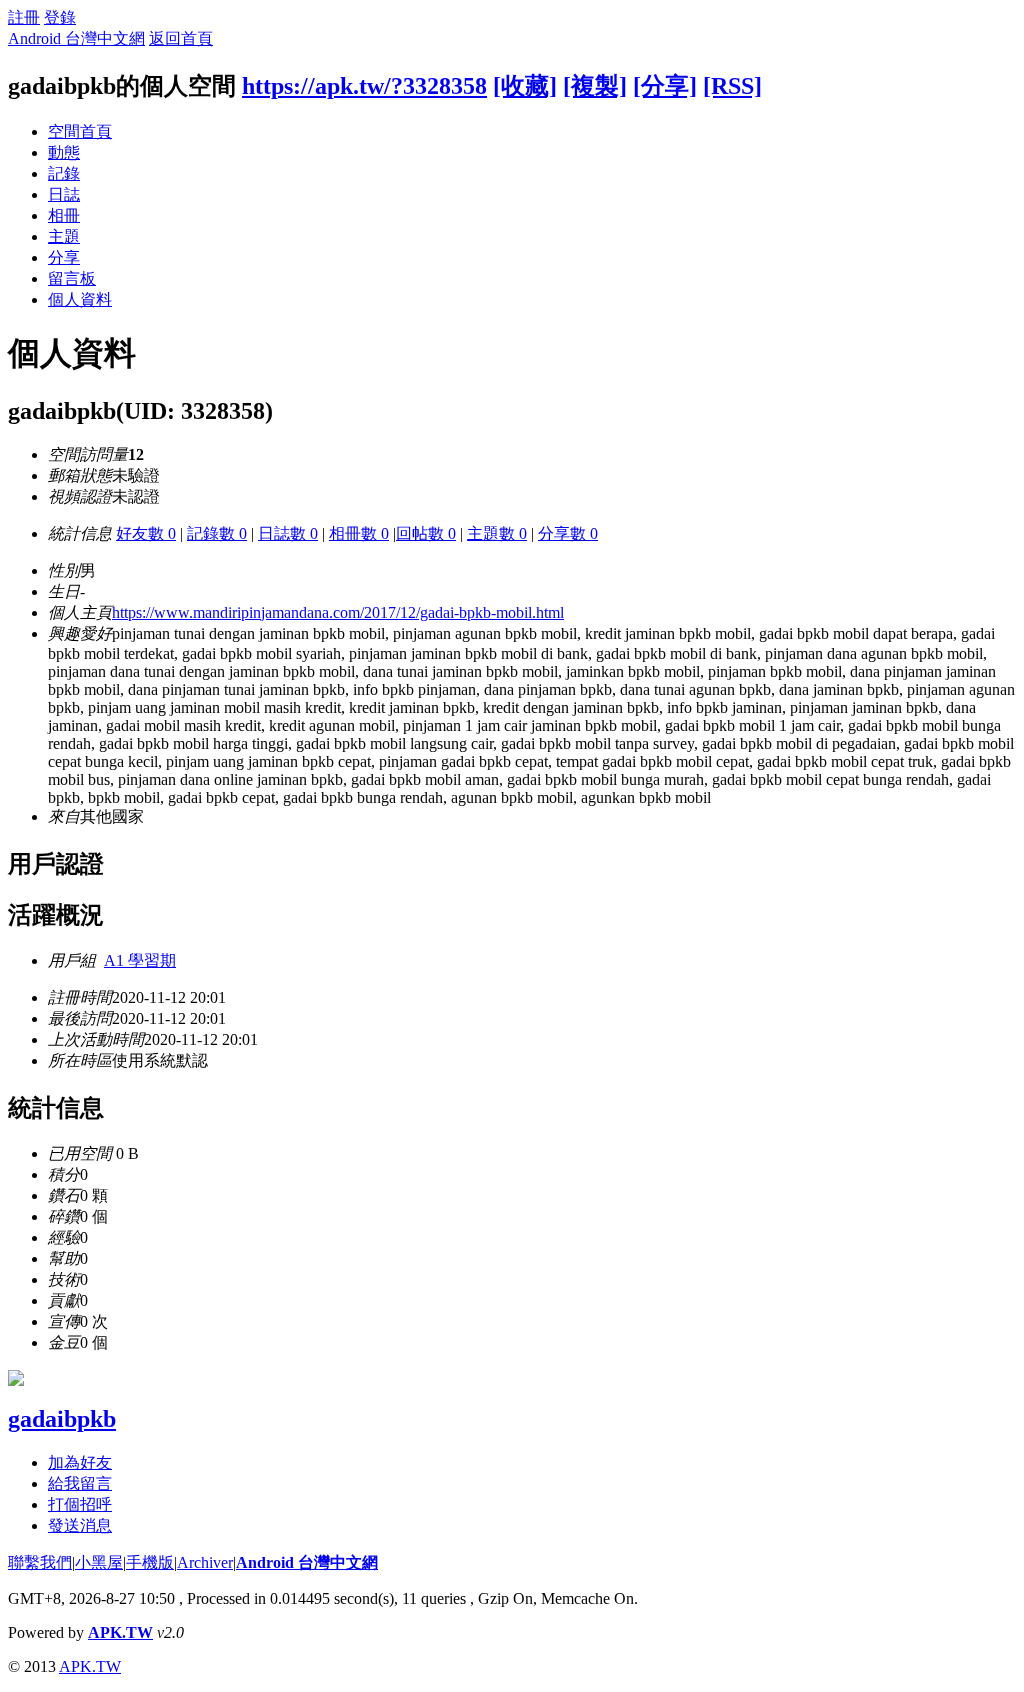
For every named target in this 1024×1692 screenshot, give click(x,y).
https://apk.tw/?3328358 (364, 86)
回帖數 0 (426, 533)
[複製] (595, 86)
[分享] (665, 86)
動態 (64, 152)
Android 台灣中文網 (76, 38)
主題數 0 (497, 533)
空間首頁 (80, 131)
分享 (64, 257)
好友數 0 (146, 533)
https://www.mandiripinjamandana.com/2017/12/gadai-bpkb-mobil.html (338, 612)
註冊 (24, 17)
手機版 (150, 1562)
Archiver (205, 1562)
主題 (64, 236)
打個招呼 (80, 1504)
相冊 (64, 215)
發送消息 (80, 1525)
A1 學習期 (140, 960)
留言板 (72, 278)
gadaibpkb (62, 1419)
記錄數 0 (217, 533)
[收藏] (525, 86)
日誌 (64, 194)
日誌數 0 (288, 533)
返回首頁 (181, 38)
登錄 (60, 17)
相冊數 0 (359, 533)
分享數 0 (568, 533)
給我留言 (80, 1483)
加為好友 (80, 1462)
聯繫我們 (40, 1562)
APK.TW (120, 1632)
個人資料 (80, 299)
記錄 (64, 173)
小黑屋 (99, 1562)
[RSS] (732, 86)
